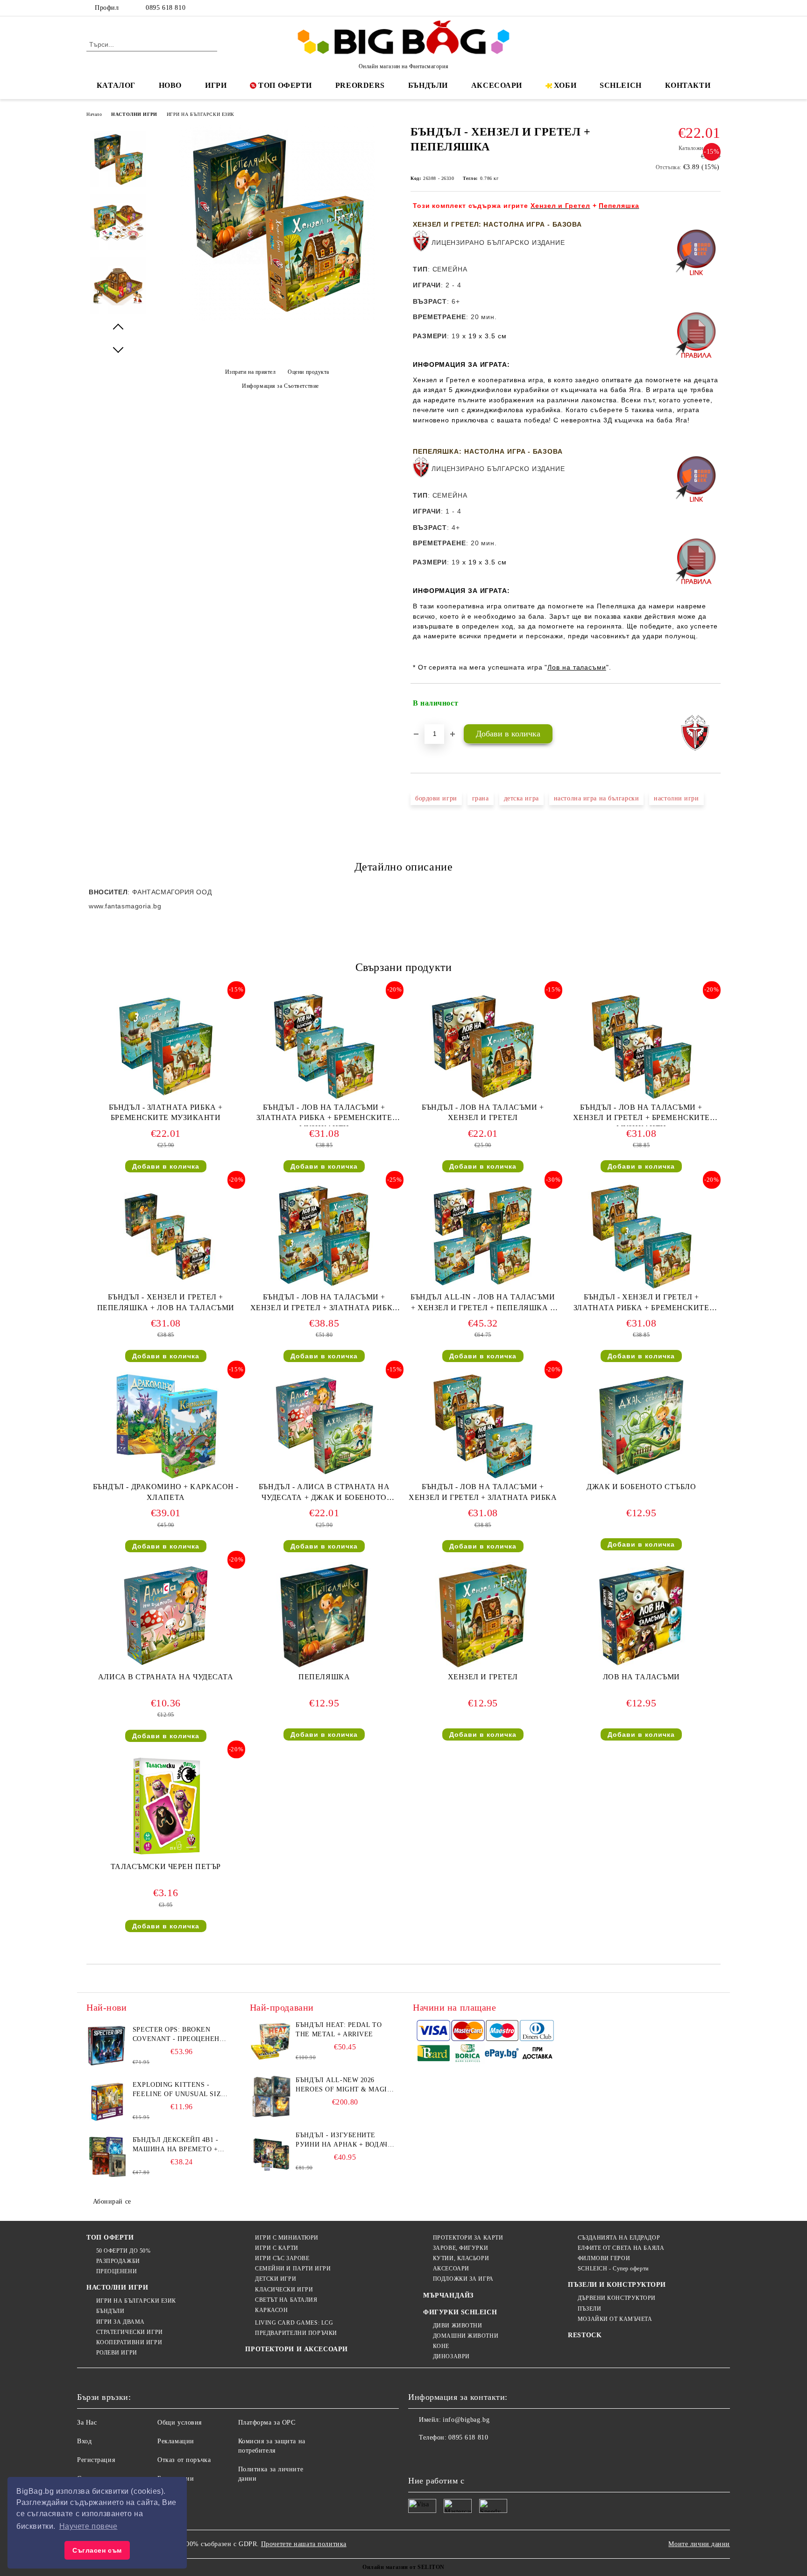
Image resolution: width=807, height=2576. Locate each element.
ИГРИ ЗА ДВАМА (120, 2322)
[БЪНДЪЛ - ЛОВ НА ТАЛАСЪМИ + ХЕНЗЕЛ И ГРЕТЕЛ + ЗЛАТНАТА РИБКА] (483, 1426)
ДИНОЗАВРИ (451, 2356)
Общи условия (180, 2423)
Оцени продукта (308, 372)
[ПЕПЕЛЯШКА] (324, 1616)
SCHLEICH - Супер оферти (613, 2269)
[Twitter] (687, 8)
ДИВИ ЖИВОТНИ (457, 2326)
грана (481, 798)
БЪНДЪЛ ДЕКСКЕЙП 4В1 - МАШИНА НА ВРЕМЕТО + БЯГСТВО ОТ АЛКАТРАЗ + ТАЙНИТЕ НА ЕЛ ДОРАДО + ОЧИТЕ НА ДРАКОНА (179, 2145)
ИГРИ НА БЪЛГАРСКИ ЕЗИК (201, 114)
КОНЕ (441, 2346)
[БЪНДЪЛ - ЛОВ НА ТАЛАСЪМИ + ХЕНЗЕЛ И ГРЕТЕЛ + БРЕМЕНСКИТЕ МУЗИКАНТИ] (641, 1046)
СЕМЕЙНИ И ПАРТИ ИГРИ (293, 2269)
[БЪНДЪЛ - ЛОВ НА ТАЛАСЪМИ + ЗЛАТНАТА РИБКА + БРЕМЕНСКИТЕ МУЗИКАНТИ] (324, 1046)
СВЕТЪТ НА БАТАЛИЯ (286, 2300)
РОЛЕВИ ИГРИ (117, 2353)
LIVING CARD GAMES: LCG (294, 2323)
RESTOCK (585, 2335)
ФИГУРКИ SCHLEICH (460, 2312)
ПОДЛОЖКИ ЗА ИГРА (463, 2279)
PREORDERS (360, 85)
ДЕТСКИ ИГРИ (276, 2279)
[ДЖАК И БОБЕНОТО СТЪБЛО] (641, 1426)
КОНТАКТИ (688, 85)
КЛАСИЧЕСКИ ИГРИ (284, 2290)
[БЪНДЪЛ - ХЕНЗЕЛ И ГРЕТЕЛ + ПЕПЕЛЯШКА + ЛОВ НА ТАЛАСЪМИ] (166, 1236)
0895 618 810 (166, 8)
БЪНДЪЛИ (428, 85)
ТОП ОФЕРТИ (285, 85)
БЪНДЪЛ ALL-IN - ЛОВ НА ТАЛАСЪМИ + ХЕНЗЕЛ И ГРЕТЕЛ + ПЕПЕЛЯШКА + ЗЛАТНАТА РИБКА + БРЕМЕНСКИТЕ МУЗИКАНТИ (483, 1304)
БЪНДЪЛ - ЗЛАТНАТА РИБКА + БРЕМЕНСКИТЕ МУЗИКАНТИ (166, 1113)
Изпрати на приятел (251, 372)
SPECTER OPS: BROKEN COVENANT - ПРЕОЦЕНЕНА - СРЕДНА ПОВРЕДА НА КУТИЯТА (181, 2035)
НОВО (170, 85)
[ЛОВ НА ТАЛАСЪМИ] (641, 1616)
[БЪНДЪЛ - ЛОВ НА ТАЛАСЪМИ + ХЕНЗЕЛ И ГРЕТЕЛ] (483, 1046)
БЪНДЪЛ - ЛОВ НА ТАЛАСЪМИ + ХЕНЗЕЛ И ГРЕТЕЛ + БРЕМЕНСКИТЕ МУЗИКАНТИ (641, 1115)
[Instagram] (701, 8)
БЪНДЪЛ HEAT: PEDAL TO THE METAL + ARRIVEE (339, 2030)
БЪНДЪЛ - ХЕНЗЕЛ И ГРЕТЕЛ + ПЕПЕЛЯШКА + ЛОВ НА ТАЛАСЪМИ (166, 1302)
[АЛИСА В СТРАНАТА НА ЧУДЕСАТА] (166, 1616)
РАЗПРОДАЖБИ (118, 2261)
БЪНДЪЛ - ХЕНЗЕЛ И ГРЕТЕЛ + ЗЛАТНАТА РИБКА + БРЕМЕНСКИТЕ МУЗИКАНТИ (641, 1304)
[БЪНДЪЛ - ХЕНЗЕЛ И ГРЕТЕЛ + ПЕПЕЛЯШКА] (277, 318)
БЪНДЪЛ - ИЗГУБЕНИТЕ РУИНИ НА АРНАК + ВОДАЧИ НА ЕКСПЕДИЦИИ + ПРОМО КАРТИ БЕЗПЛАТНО (344, 2141)
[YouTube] (715, 8)
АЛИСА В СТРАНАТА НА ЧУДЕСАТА (166, 1677)
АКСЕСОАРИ (497, 85)
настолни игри (676, 798)
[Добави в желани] (714, 703)
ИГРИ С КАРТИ (276, 2248)
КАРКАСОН (271, 2310)
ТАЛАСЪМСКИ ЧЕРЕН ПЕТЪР (166, 1866)
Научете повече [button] (88, 2526)
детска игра (521, 798)
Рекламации (176, 2441)
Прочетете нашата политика (304, 2544)
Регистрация (96, 2460)
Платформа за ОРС (267, 2423)
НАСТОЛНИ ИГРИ (134, 114)
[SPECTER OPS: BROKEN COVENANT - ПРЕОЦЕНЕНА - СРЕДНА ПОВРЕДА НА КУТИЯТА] (107, 2046)
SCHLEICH (620, 85)
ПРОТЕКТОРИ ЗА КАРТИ (468, 2238)
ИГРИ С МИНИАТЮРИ (287, 2238)
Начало (94, 114)
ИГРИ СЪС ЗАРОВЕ (282, 2258)
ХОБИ (565, 85)
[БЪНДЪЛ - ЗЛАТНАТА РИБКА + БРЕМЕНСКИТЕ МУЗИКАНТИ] (166, 1046)
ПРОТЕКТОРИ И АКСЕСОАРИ (296, 2349)
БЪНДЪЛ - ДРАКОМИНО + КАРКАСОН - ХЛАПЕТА (166, 1492)
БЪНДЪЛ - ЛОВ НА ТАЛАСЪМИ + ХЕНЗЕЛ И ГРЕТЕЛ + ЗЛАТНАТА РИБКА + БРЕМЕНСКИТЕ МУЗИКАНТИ (324, 1304)
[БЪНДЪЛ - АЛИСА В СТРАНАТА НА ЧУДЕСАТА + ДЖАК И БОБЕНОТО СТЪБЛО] (324, 1426)
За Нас (87, 2423)
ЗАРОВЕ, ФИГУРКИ (460, 2248)
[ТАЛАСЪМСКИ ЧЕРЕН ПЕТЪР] (166, 1805)
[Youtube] (477, 2456)
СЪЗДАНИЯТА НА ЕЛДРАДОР (619, 2238)
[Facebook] (673, 8)
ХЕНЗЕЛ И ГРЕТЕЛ (483, 1677)
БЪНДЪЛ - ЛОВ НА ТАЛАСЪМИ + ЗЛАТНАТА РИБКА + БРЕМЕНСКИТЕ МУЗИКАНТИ (324, 1115)
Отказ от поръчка (184, 2460)
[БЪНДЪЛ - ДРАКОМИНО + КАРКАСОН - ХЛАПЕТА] (166, 1426)
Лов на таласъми (577, 667)
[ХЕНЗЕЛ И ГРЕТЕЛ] (483, 1616)
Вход (84, 2441)
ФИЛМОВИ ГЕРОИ (604, 2258)
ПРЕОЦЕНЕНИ (117, 2271)
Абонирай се (112, 2201)
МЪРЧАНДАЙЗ (448, 2295)
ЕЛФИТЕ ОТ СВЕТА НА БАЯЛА (621, 2248)
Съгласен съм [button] (97, 2550)
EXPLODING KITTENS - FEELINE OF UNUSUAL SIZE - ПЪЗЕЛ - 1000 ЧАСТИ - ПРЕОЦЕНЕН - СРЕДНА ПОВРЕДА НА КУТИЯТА (181, 2090)
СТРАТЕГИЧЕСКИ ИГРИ (130, 2332)
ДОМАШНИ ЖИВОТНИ (466, 2336)
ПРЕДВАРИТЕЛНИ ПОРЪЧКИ (296, 2333)
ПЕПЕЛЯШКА (324, 1677)
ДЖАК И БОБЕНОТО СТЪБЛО (641, 1487)
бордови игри (436, 798)
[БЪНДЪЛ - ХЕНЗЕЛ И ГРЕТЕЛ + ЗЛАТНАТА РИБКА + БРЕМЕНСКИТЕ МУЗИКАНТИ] (641, 1236)
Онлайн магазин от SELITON (403, 2567)
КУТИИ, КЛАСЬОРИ (461, 2258)
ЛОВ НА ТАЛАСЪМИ (641, 1677)
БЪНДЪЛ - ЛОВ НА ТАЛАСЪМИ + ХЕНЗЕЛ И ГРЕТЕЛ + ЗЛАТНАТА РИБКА (483, 1492)
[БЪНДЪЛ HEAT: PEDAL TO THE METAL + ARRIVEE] (271, 2041)
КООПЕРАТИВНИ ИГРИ (129, 2342)
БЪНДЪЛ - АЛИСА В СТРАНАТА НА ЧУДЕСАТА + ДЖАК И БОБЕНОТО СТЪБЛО (324, 1494)
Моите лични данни (699, 2544)
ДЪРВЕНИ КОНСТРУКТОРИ (617, 2298)
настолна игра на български (597, 798)
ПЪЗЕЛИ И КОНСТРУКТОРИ (617, 2285)
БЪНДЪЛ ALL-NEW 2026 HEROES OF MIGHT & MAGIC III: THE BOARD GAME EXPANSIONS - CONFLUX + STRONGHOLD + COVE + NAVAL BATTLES (343, 2085)
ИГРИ (216, 85)
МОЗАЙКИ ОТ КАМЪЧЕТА (615, 2319)
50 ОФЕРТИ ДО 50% (124, 2251)
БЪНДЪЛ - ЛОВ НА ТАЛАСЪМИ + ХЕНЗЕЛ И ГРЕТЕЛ (483, 1113)
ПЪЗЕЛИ (589, 2309)
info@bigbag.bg (466, 2420)
